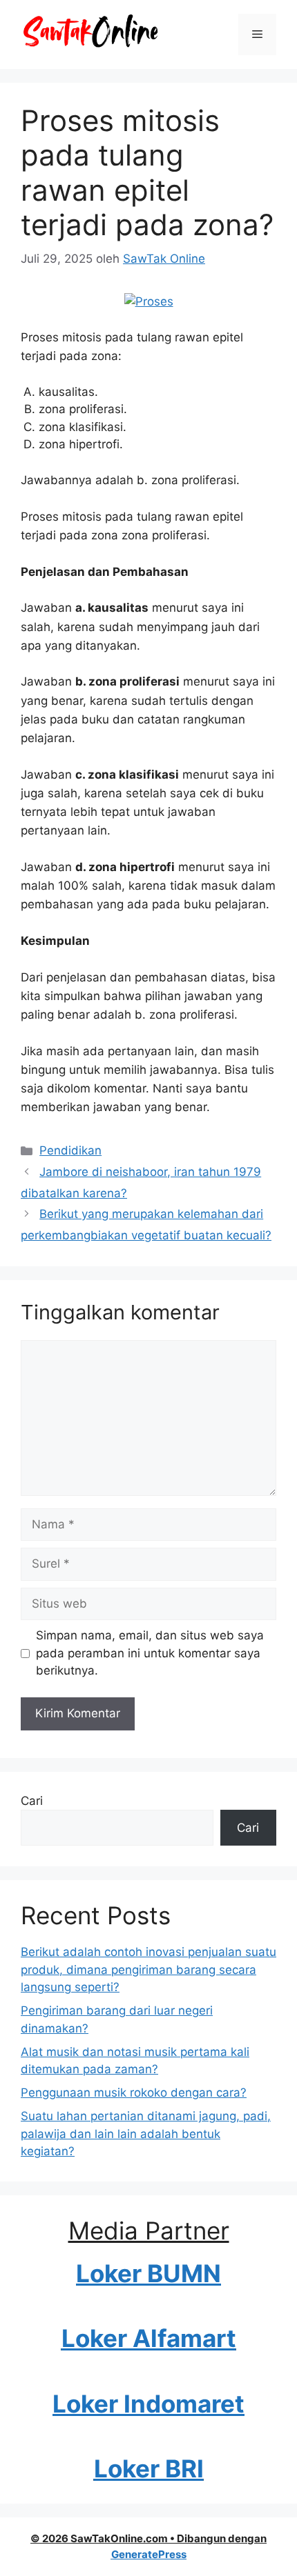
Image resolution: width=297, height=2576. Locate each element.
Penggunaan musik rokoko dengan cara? (134, 2093)
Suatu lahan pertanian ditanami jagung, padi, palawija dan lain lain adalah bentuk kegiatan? (146, 2134)
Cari (32, 1801)
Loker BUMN (148, 2273)
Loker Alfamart (149, 2338)
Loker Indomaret (148, 2404)
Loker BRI (149, 2468)
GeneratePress (149, 2554)
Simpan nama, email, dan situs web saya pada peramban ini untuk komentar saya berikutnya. (150, 1653)
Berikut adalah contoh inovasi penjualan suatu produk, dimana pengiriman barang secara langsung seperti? (148, 1969)
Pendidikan (70, 1150)
